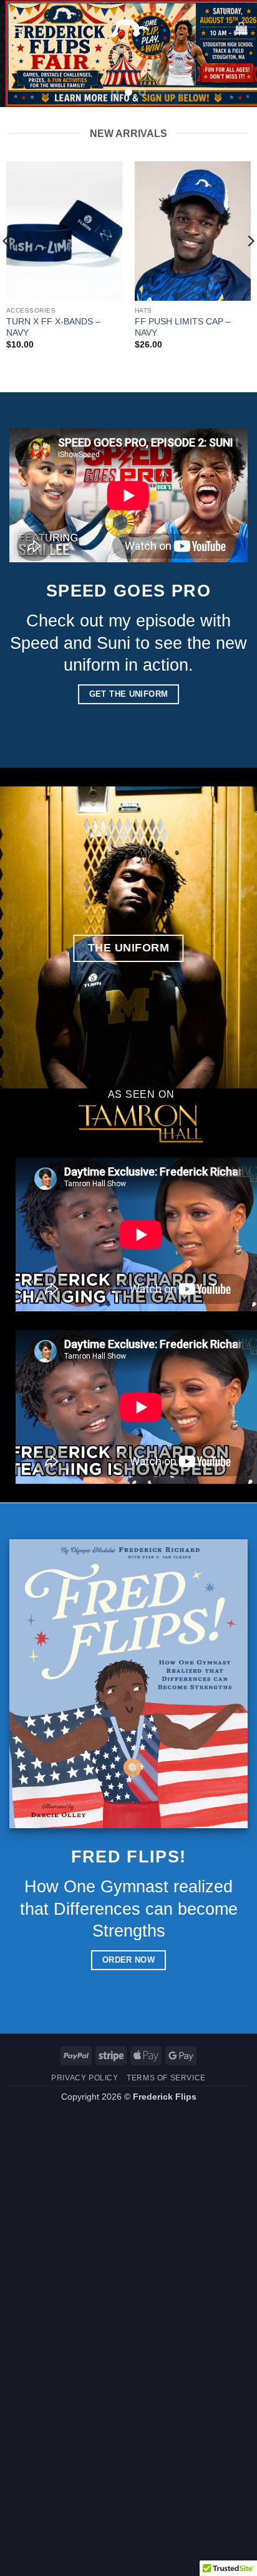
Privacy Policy (85, 2078)
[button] (17, 28)
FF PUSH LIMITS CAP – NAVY (183, 327)
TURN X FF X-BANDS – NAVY (53, 327)
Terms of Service (166, 2078)
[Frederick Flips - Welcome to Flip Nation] (129, 28)
